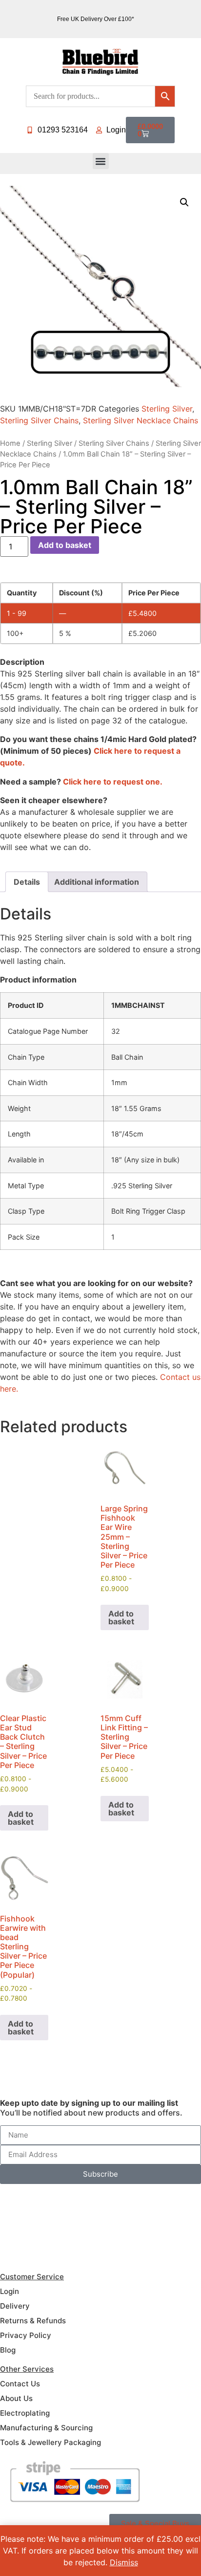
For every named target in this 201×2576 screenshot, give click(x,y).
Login (10, 2291)
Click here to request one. (113, 782)
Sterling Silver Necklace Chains (141, 420)
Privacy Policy (26, 2335)
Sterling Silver (167, 409)
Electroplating (25, 2413)
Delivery (15, 2306)
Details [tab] (27, 882)
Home (10, 443)
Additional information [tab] (97, 882)
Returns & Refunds (33, 2321)
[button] (101, 161)
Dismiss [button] (124, 2562)
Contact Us (20, 2384)
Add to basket (65, 545)
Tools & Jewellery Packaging (50, 2442)
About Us (16, 2398)
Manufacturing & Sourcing (46, 2428)
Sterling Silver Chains (39, 420)
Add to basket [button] (121, 1617)
